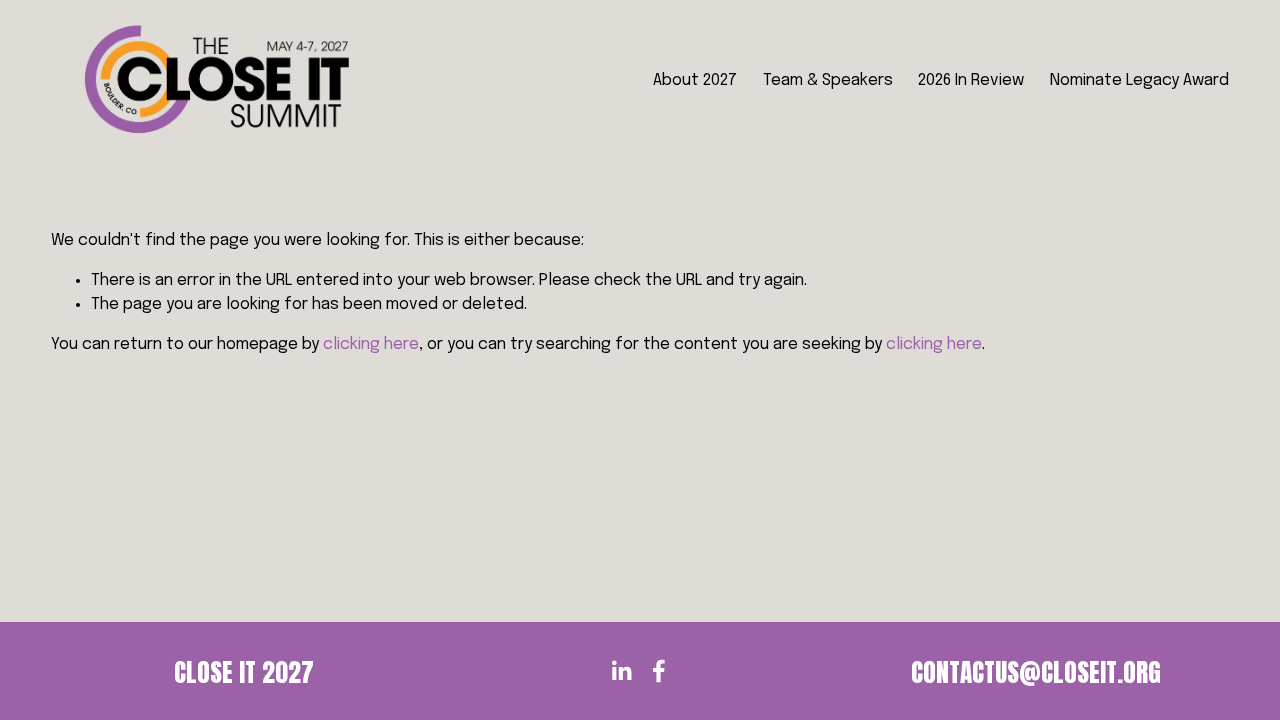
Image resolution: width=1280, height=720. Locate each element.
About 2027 (695, 80)
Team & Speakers (828, 80)
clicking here (371, 344)
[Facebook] (659, 671)
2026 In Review (971, 80)
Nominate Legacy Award (1139, 80)
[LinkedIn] (621, 671)
